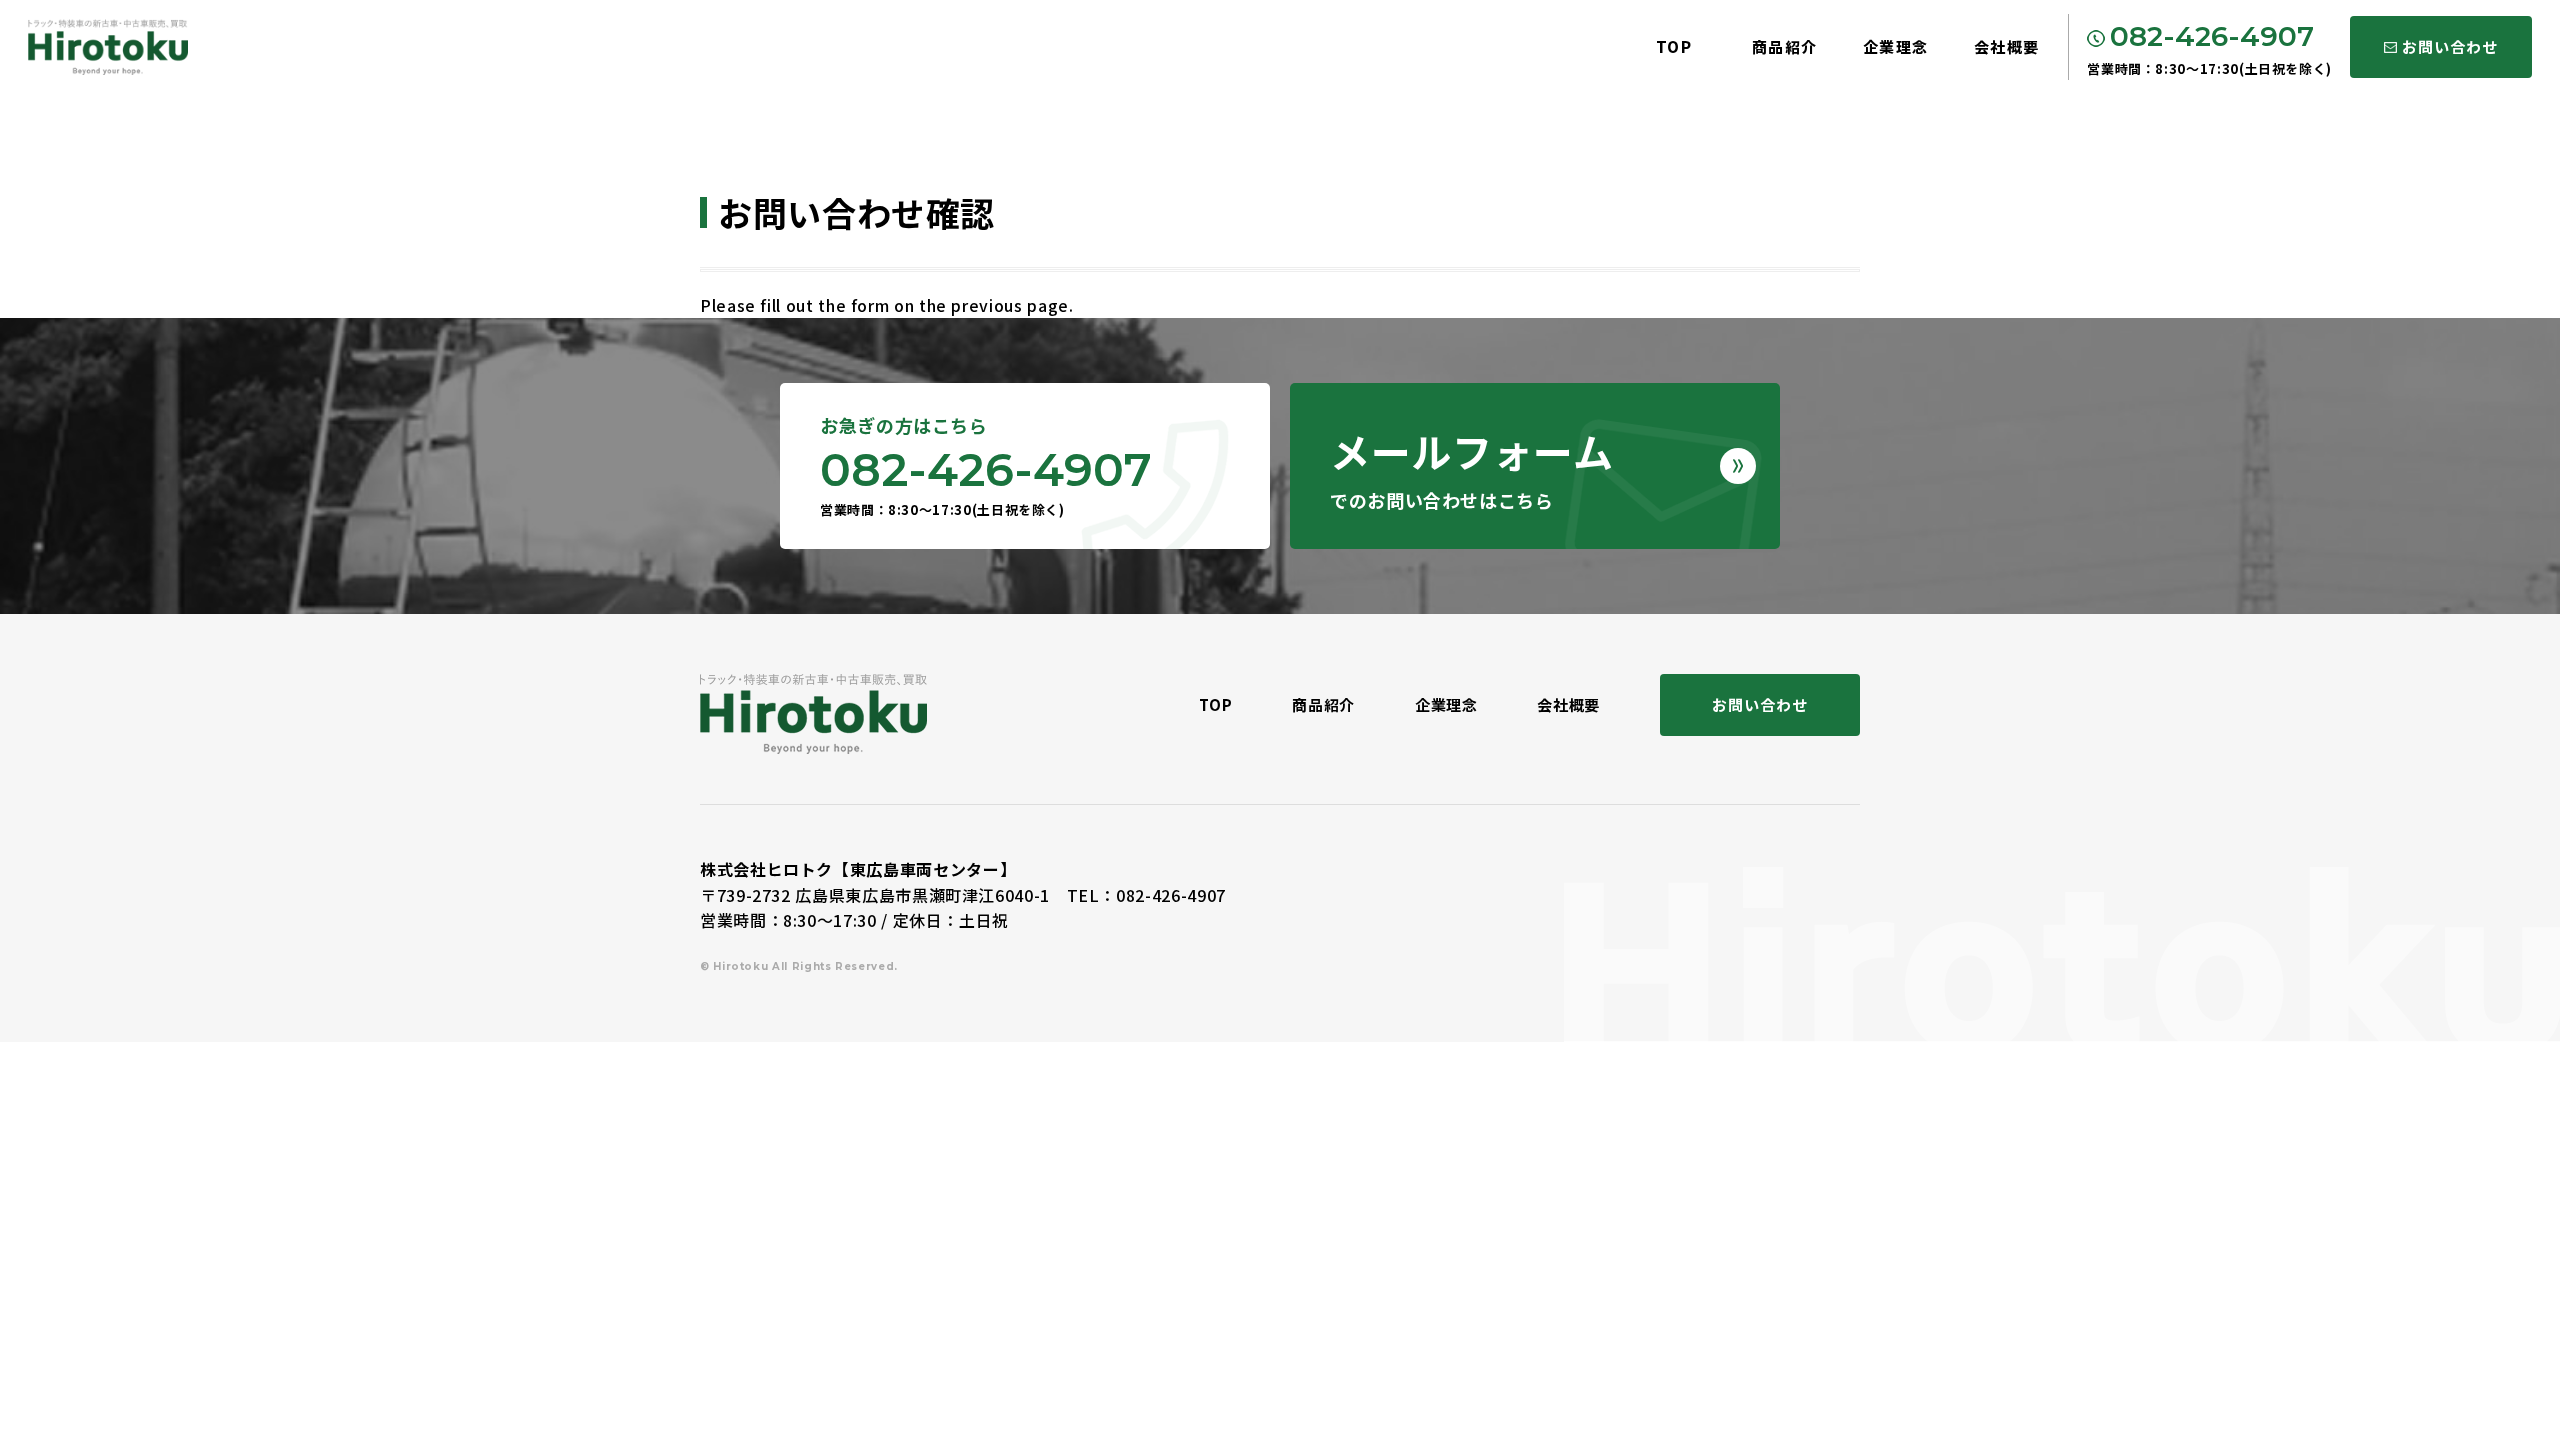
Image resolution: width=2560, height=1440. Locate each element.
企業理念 (1896, 46)
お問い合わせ (2449, 46)
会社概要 (2007, 46)
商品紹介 (1785, 46)
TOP (1674, 46)
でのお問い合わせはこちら (1471, 467)
